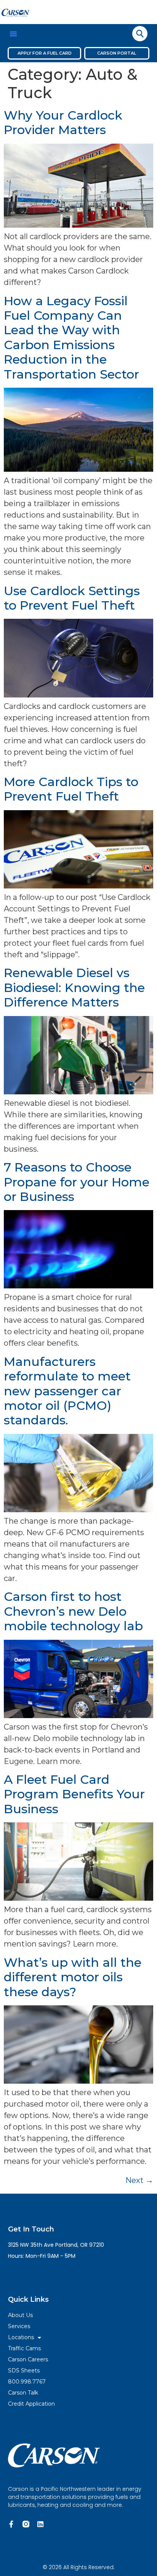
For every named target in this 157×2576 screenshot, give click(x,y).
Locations (21, 2337)
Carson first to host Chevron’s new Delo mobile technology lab (73, 1611)
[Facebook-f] (11, 2524)
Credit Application (31, 2404)
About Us (20, 2315)
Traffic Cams (24, 2348)
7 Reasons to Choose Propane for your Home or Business (77, 1182)
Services (19, 2326)
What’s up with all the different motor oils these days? (73, 1977)
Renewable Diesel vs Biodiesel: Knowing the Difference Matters (74, 987)
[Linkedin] (40, 2524)
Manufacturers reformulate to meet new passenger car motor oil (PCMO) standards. (67, 1391)
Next (139, 2180)
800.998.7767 (27, 2382)
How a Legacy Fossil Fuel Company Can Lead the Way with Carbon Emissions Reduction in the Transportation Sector (71, 337)
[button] (13, 34)
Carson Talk (23, 2393)
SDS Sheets (24, 2371)
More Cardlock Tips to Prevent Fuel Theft (71, 789)
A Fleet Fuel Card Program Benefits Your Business (74, 1794)
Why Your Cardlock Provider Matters (63, 122)
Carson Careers (28, 2359)
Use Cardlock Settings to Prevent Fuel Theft (72, 598)
